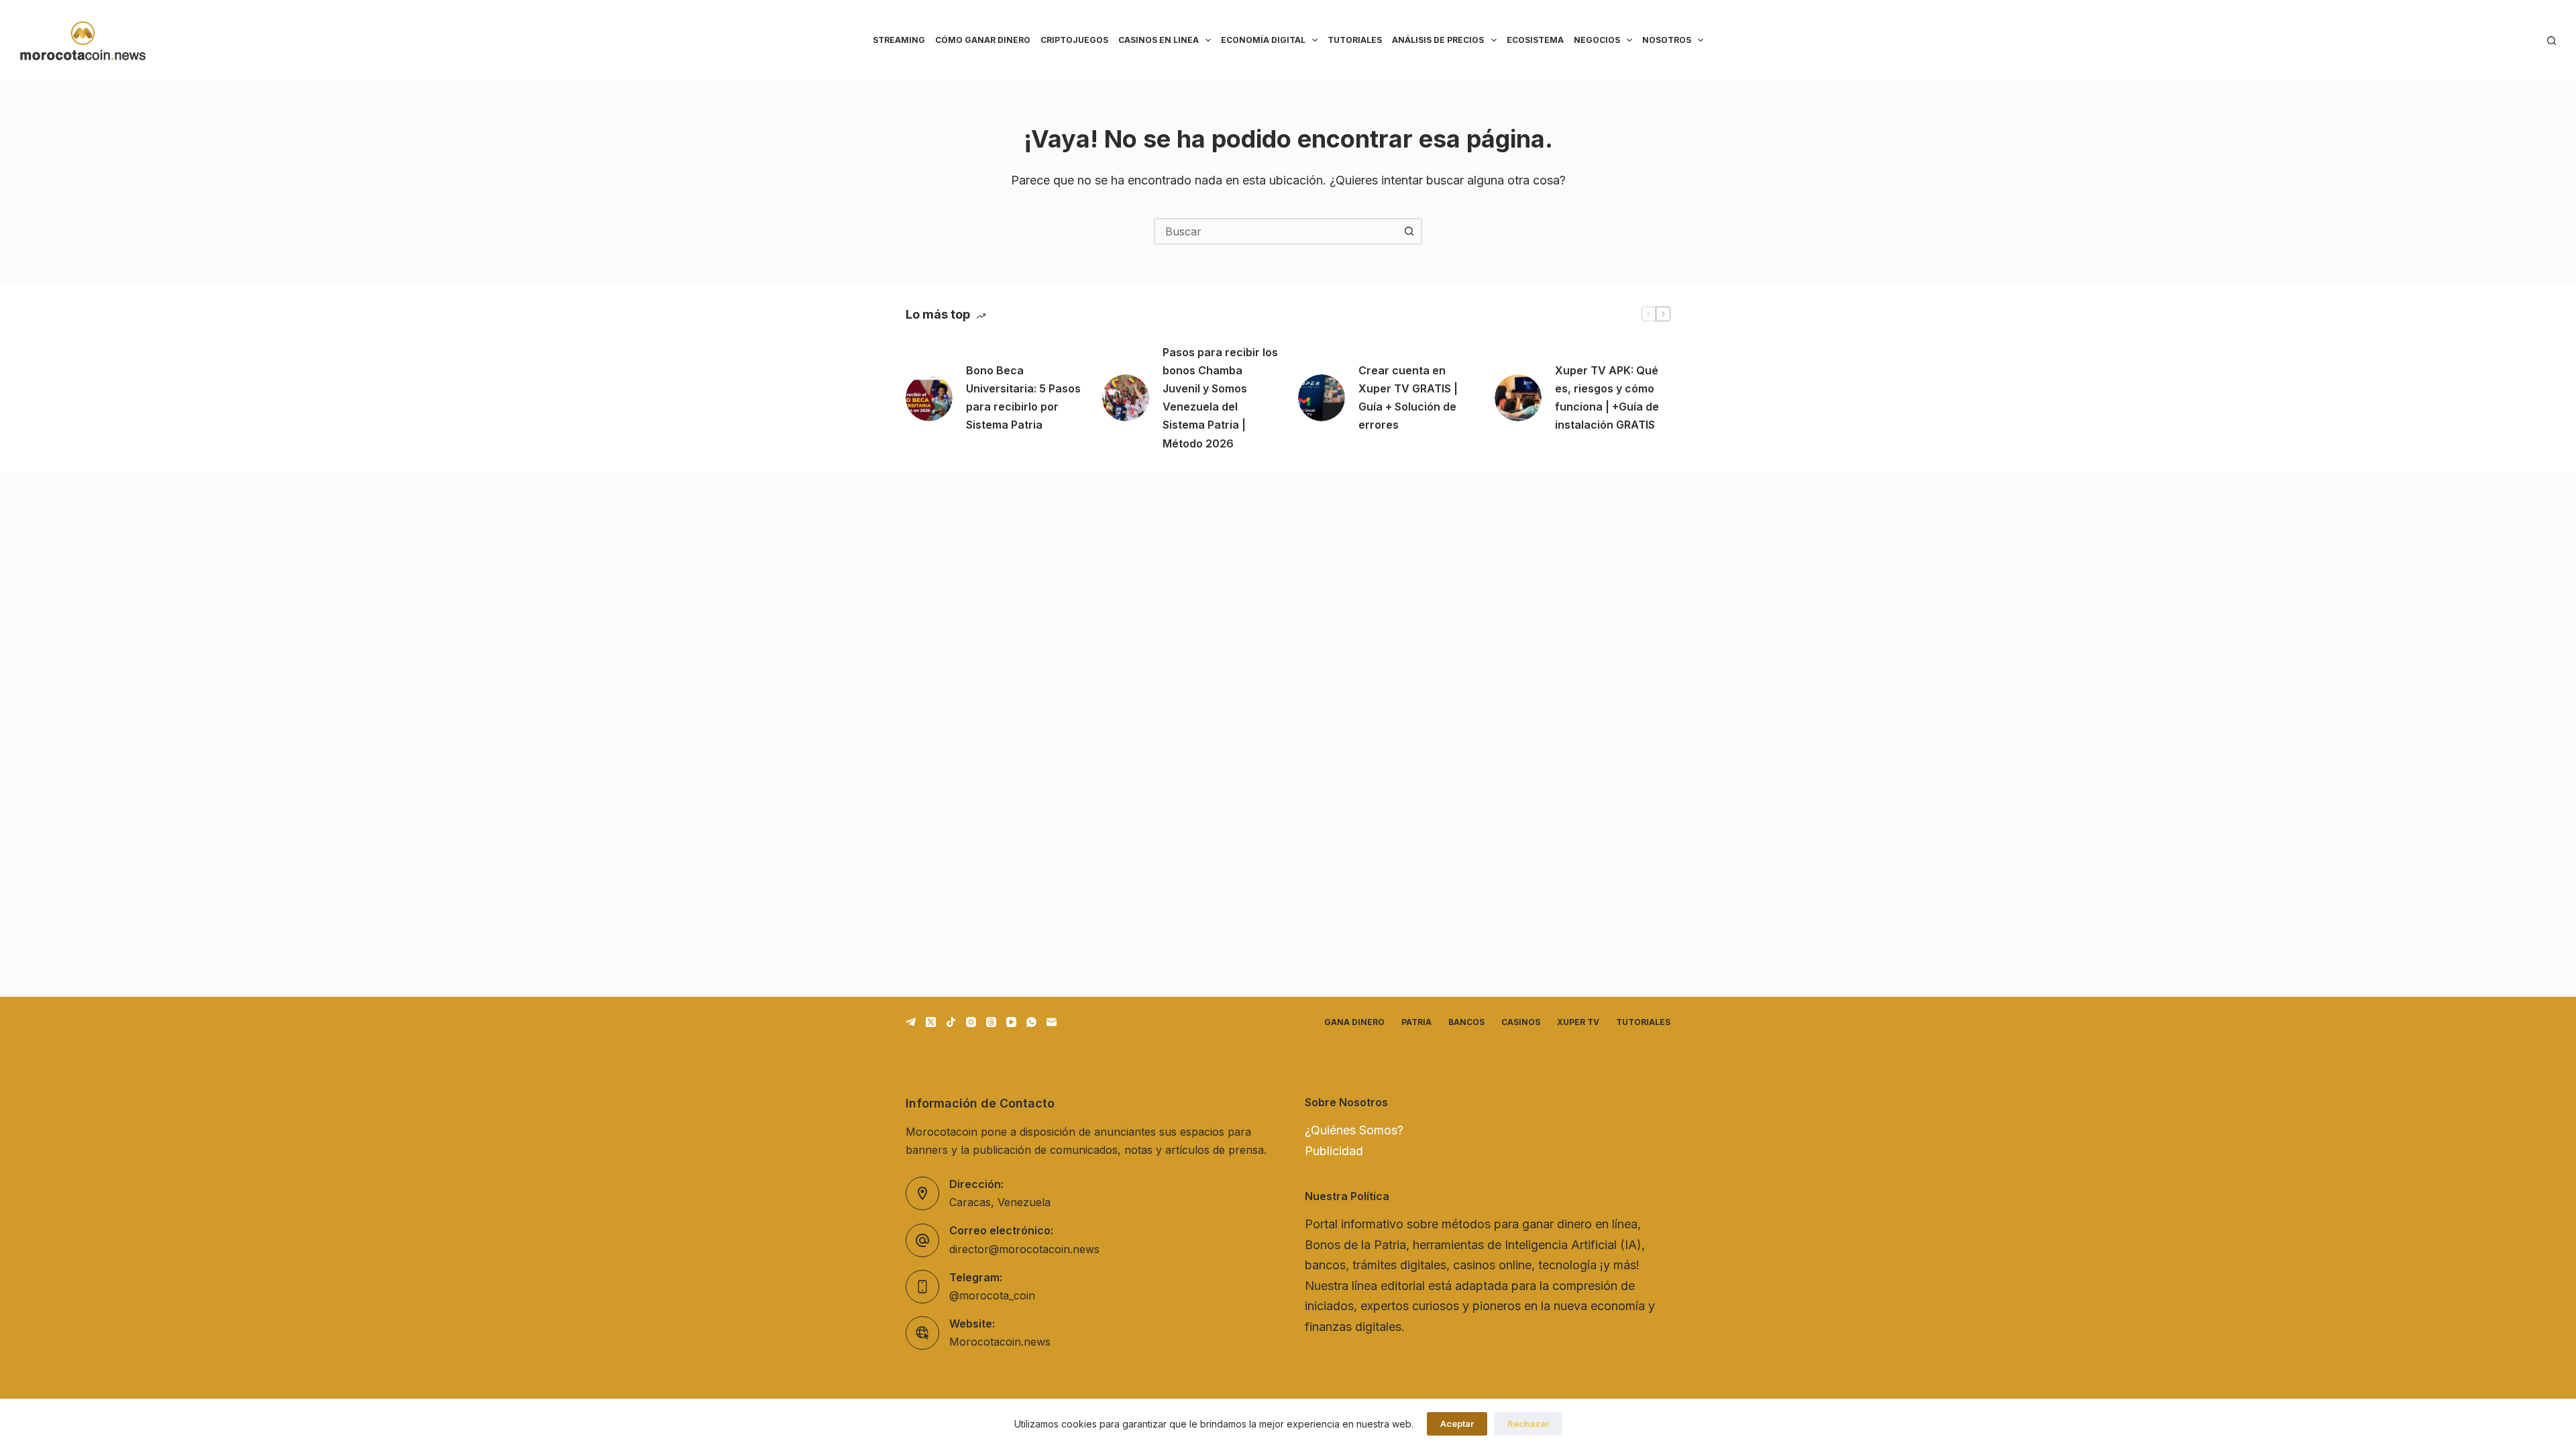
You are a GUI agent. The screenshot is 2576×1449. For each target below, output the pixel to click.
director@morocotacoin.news (1024, 1249)
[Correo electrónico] (1052, 1022)
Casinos (1521, 1022)
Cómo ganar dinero (983, 40)
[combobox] (1276, 231)
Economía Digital (1263, 40)
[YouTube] (1011, 1022)
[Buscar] (2552, 41)
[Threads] (991, 1022)
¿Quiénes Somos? (1354, 1130)
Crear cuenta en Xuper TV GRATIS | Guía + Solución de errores (1408, 398)
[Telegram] (911, 1022)
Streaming (899, 40)
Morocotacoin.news (1000, 1342)
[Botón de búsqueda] (1409, 231)
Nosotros (1667, 40)
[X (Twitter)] (931, 1022)
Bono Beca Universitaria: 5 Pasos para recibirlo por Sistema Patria (1023, 398)
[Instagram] (971, 1022)
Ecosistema (1535, 40)
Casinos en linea (1159, 40)
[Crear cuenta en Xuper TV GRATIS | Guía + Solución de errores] (1322, 398)
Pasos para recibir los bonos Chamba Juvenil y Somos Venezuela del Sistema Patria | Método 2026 (1220, 398)
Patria (1416, 1022)
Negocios (1597, 40)
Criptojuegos (1074, 40)
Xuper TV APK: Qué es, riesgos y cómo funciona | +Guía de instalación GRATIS (1607, 398)
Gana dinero (1354, 1022)
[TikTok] (951, 1022)
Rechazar (1528, 1424)
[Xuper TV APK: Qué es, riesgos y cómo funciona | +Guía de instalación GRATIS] (1518, 398)
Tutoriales (1355, 40)
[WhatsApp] (1031, 1022)
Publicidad (1334, 1151)
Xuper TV (1578, 1022)
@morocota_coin (992, 1295)
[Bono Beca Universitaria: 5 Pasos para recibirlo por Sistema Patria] (929, 398)
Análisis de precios (1438, 40)
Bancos (1466, 1022)
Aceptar (1457, 1424)
